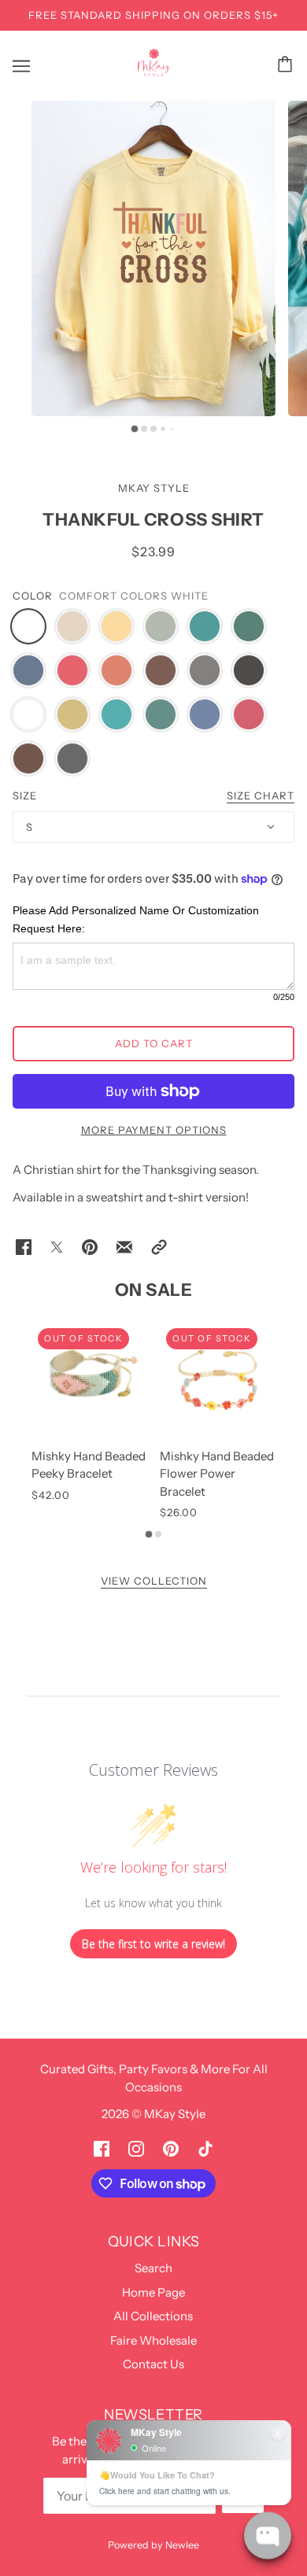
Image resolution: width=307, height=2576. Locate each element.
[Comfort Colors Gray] (205, 670)
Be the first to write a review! (153, 1944)
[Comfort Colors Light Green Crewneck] (161, 714)
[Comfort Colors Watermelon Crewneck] (249, 714)
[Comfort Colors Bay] (161, 626)
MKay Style (154, 488)
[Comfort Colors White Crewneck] (28, 714)
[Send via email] (124, 1247)
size (25, 795)
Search (153, 2268)
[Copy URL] (159, 1247)
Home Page (153, 2292)
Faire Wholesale (153, 2340)
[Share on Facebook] (24, 1247)
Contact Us (153, 2364)
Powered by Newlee (153, 2545)
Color (33, 596)
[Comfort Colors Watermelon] (72, 670)
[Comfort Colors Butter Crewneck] (72, 714)
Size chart (261, 796)
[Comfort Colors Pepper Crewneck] (72, 758)
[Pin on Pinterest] (90, 1247)
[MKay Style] (154, 72)
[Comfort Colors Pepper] (249, 670)
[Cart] (287, 64)
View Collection (154, 1581)
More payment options (154, 1130)
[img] (102, 2148)
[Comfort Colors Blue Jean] (28, 670)
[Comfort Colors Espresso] (161, 670)
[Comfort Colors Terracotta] (117, 670)
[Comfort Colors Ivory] (72, 626)
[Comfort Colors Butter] (117, 626)
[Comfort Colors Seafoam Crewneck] (117, 714)
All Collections (153, 2316)
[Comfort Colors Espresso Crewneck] (28, 758)
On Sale (154, 1290)
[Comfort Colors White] (28, 626)
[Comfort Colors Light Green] (249, 626)
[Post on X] (57, 1247)
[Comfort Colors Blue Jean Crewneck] (205, 714)
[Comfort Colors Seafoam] (205, 626)
